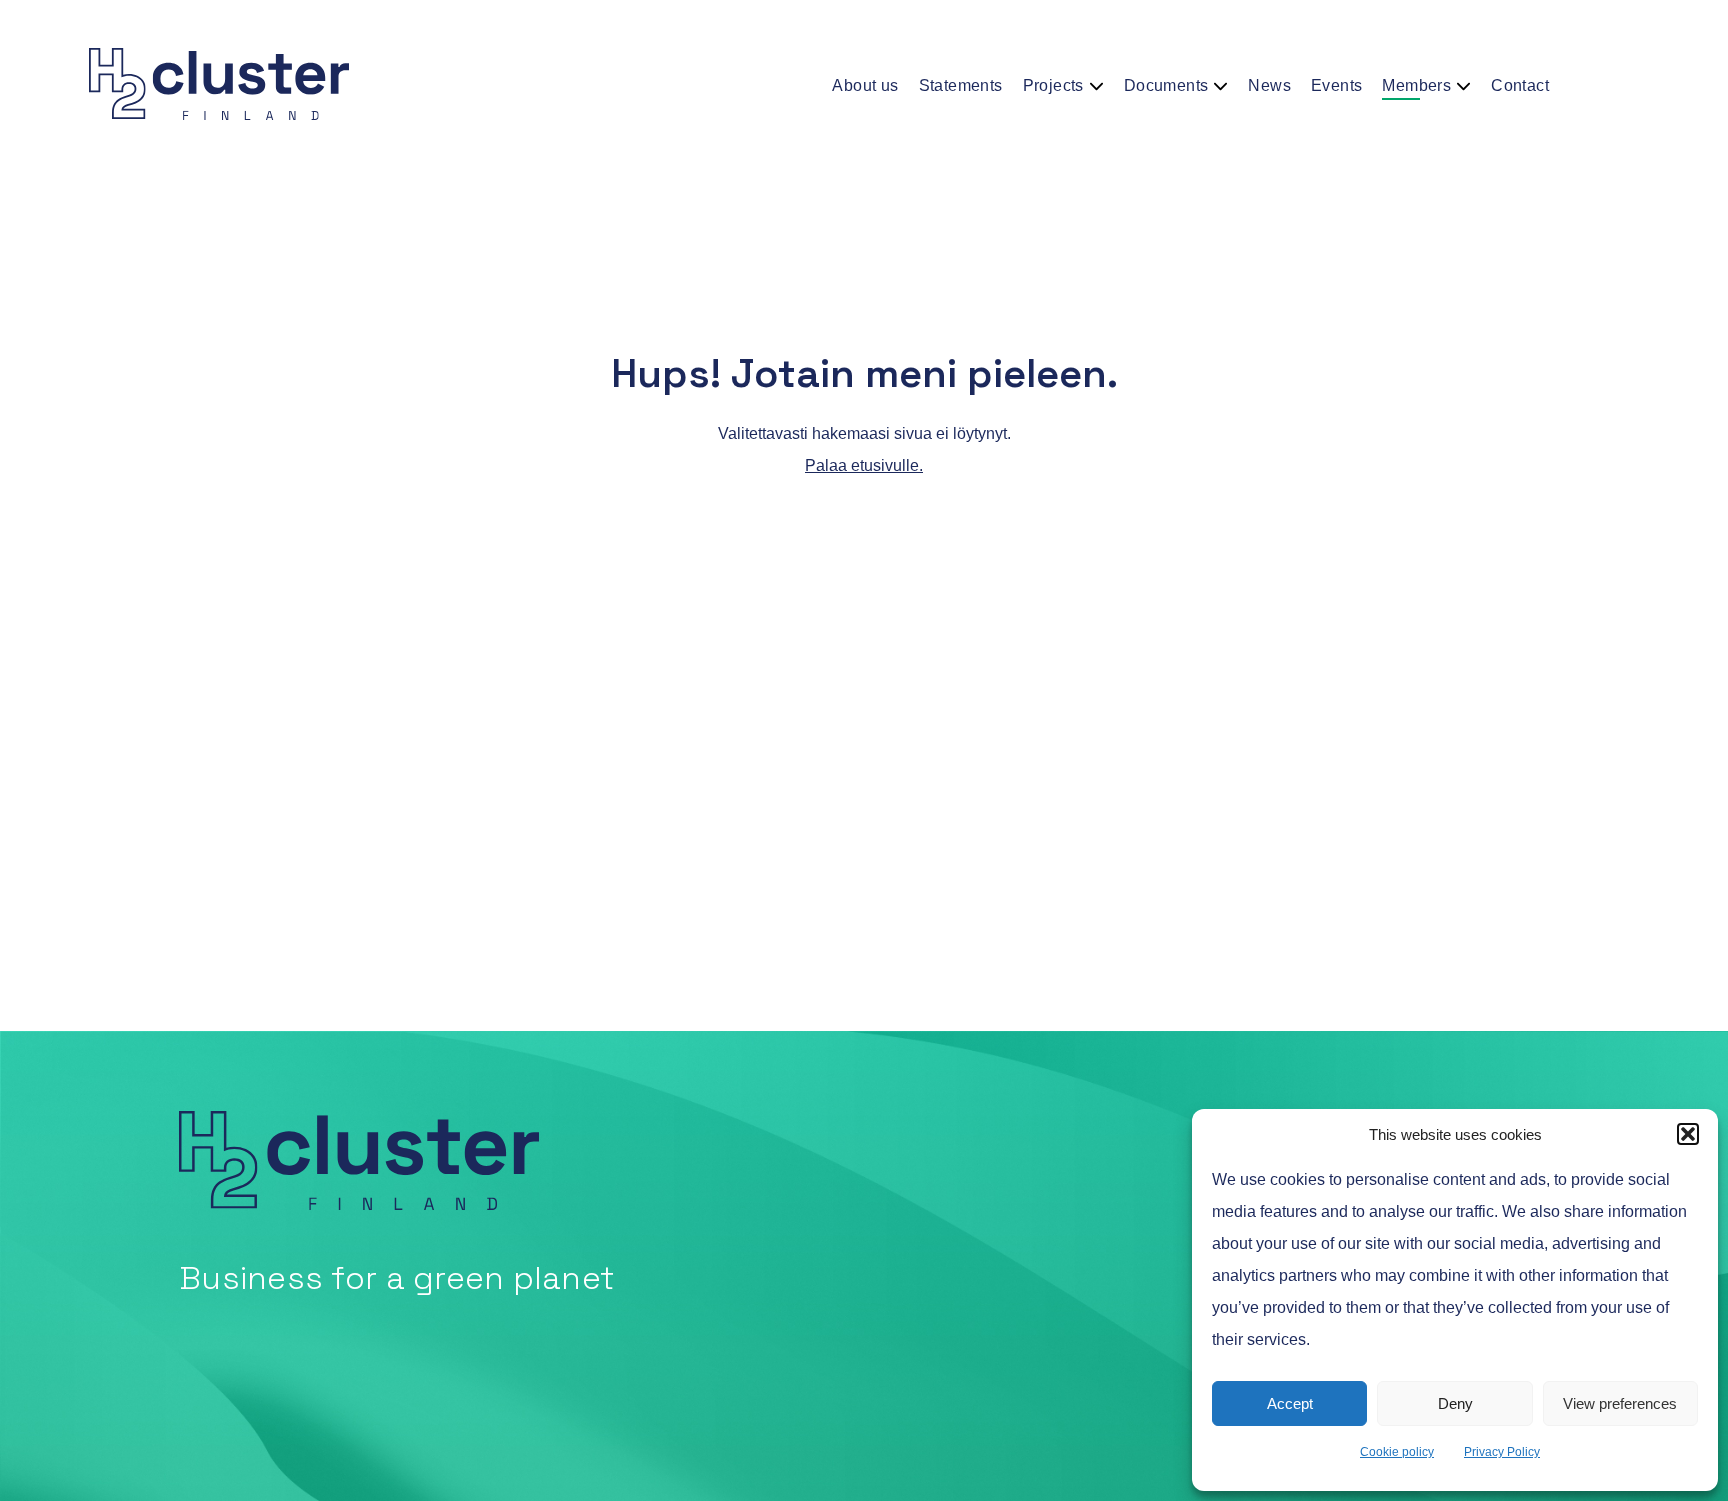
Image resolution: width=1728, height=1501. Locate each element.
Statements (961, 85)
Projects (1053, 85)
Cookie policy (1397, 1452)
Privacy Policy (1502, 1452)
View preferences (1620, 1403)
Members (1416, 85)
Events (1336, 85)
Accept (1290, 1403)
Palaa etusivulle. (864, 465)
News (1269, 85)
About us (865, 85)
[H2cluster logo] (264, 85)
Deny (1455, 1403)
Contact (1520, 85)
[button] (1688, 1134)
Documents (1166, 85)
